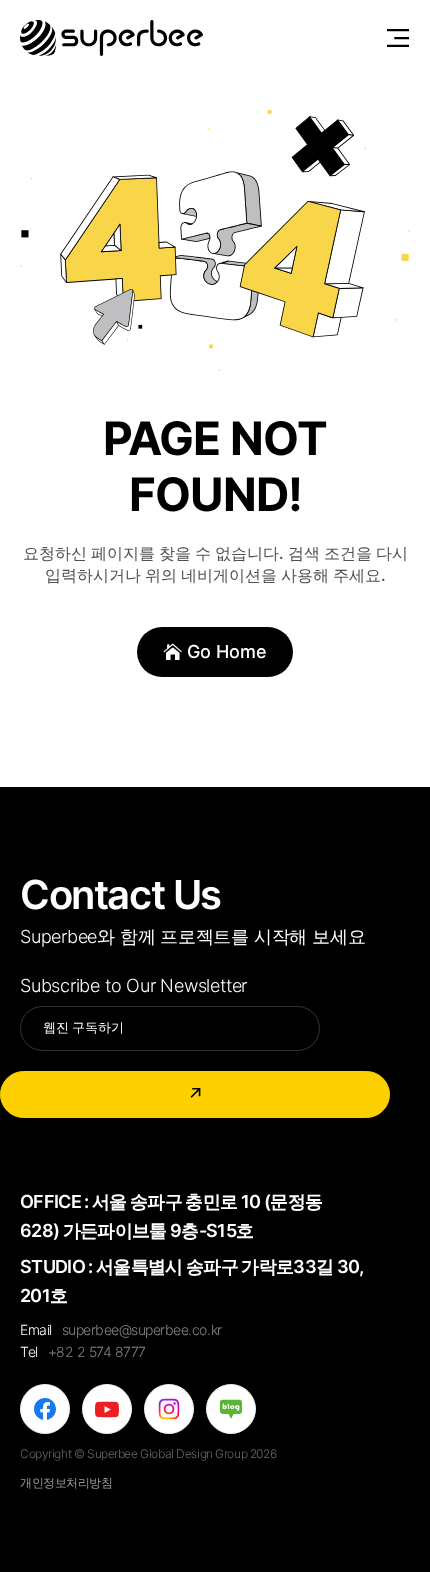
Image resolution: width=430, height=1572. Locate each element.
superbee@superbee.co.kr (142, 1329)
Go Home (227, 651)
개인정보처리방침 (66, 1482)
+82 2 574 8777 (97, 1351)
